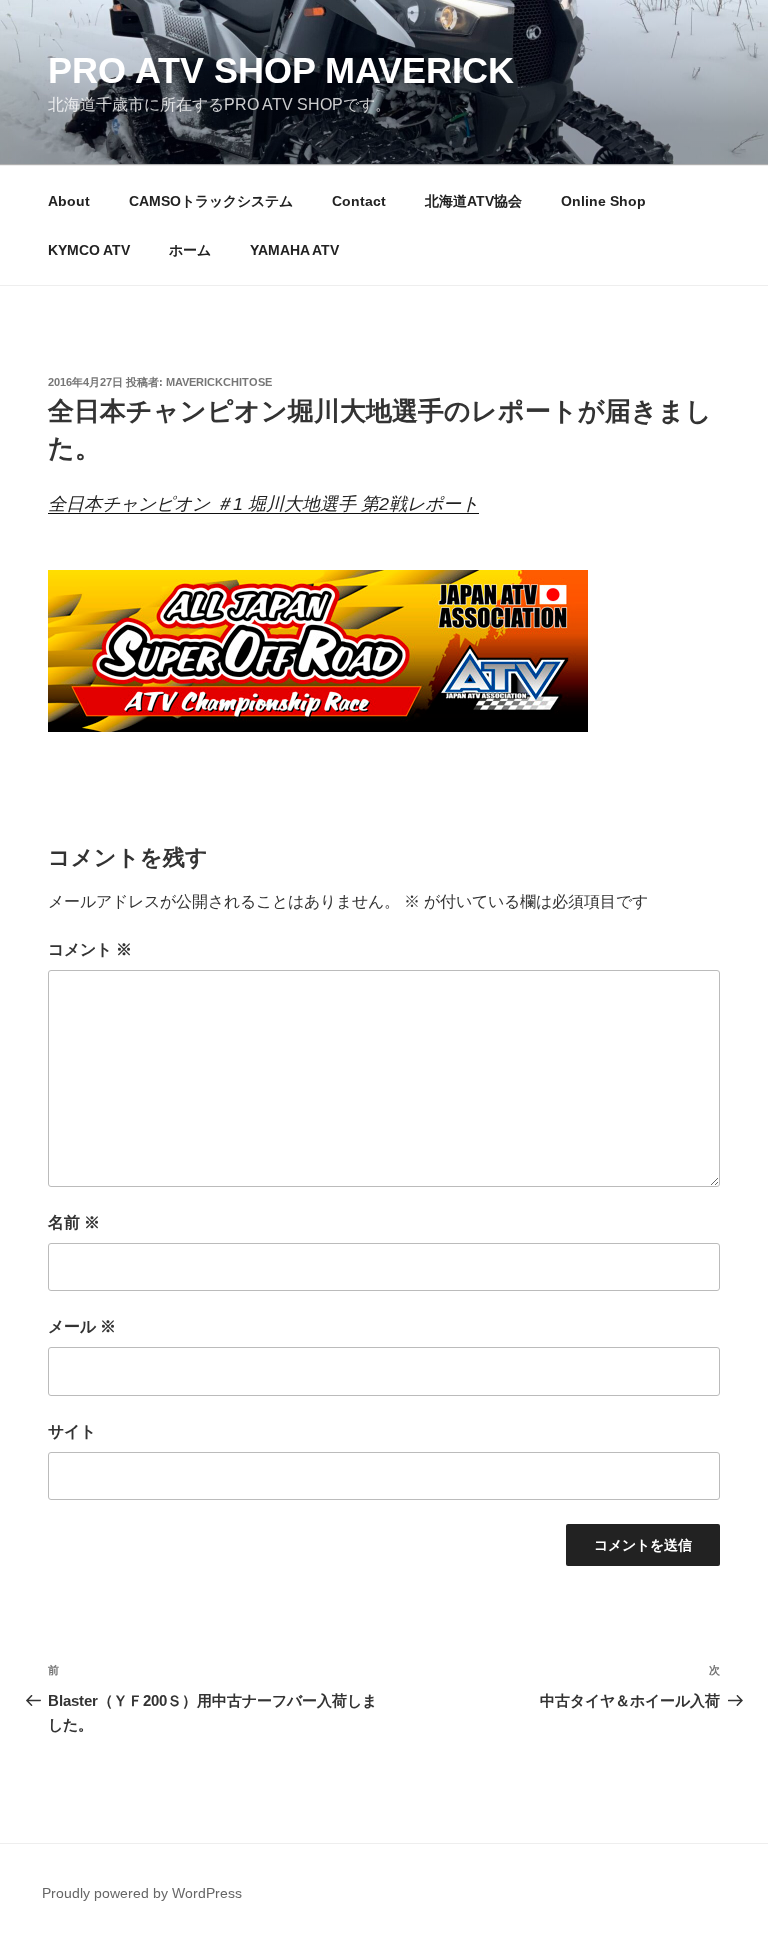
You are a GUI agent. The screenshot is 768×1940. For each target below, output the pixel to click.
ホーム (190, 250)
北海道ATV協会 (473, 201)
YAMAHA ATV (294, 250)
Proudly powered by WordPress (142, 1893)
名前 (74, 1222)
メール (82, 1326)
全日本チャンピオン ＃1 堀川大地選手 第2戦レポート (263, 504)
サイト (72, 1431)
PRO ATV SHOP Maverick (281, 70)
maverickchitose (219, 382)
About (69, 201)
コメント (90, 949)
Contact (359, 201)
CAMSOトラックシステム (211, 201)
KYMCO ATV (89, 250)
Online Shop (603, 201)
